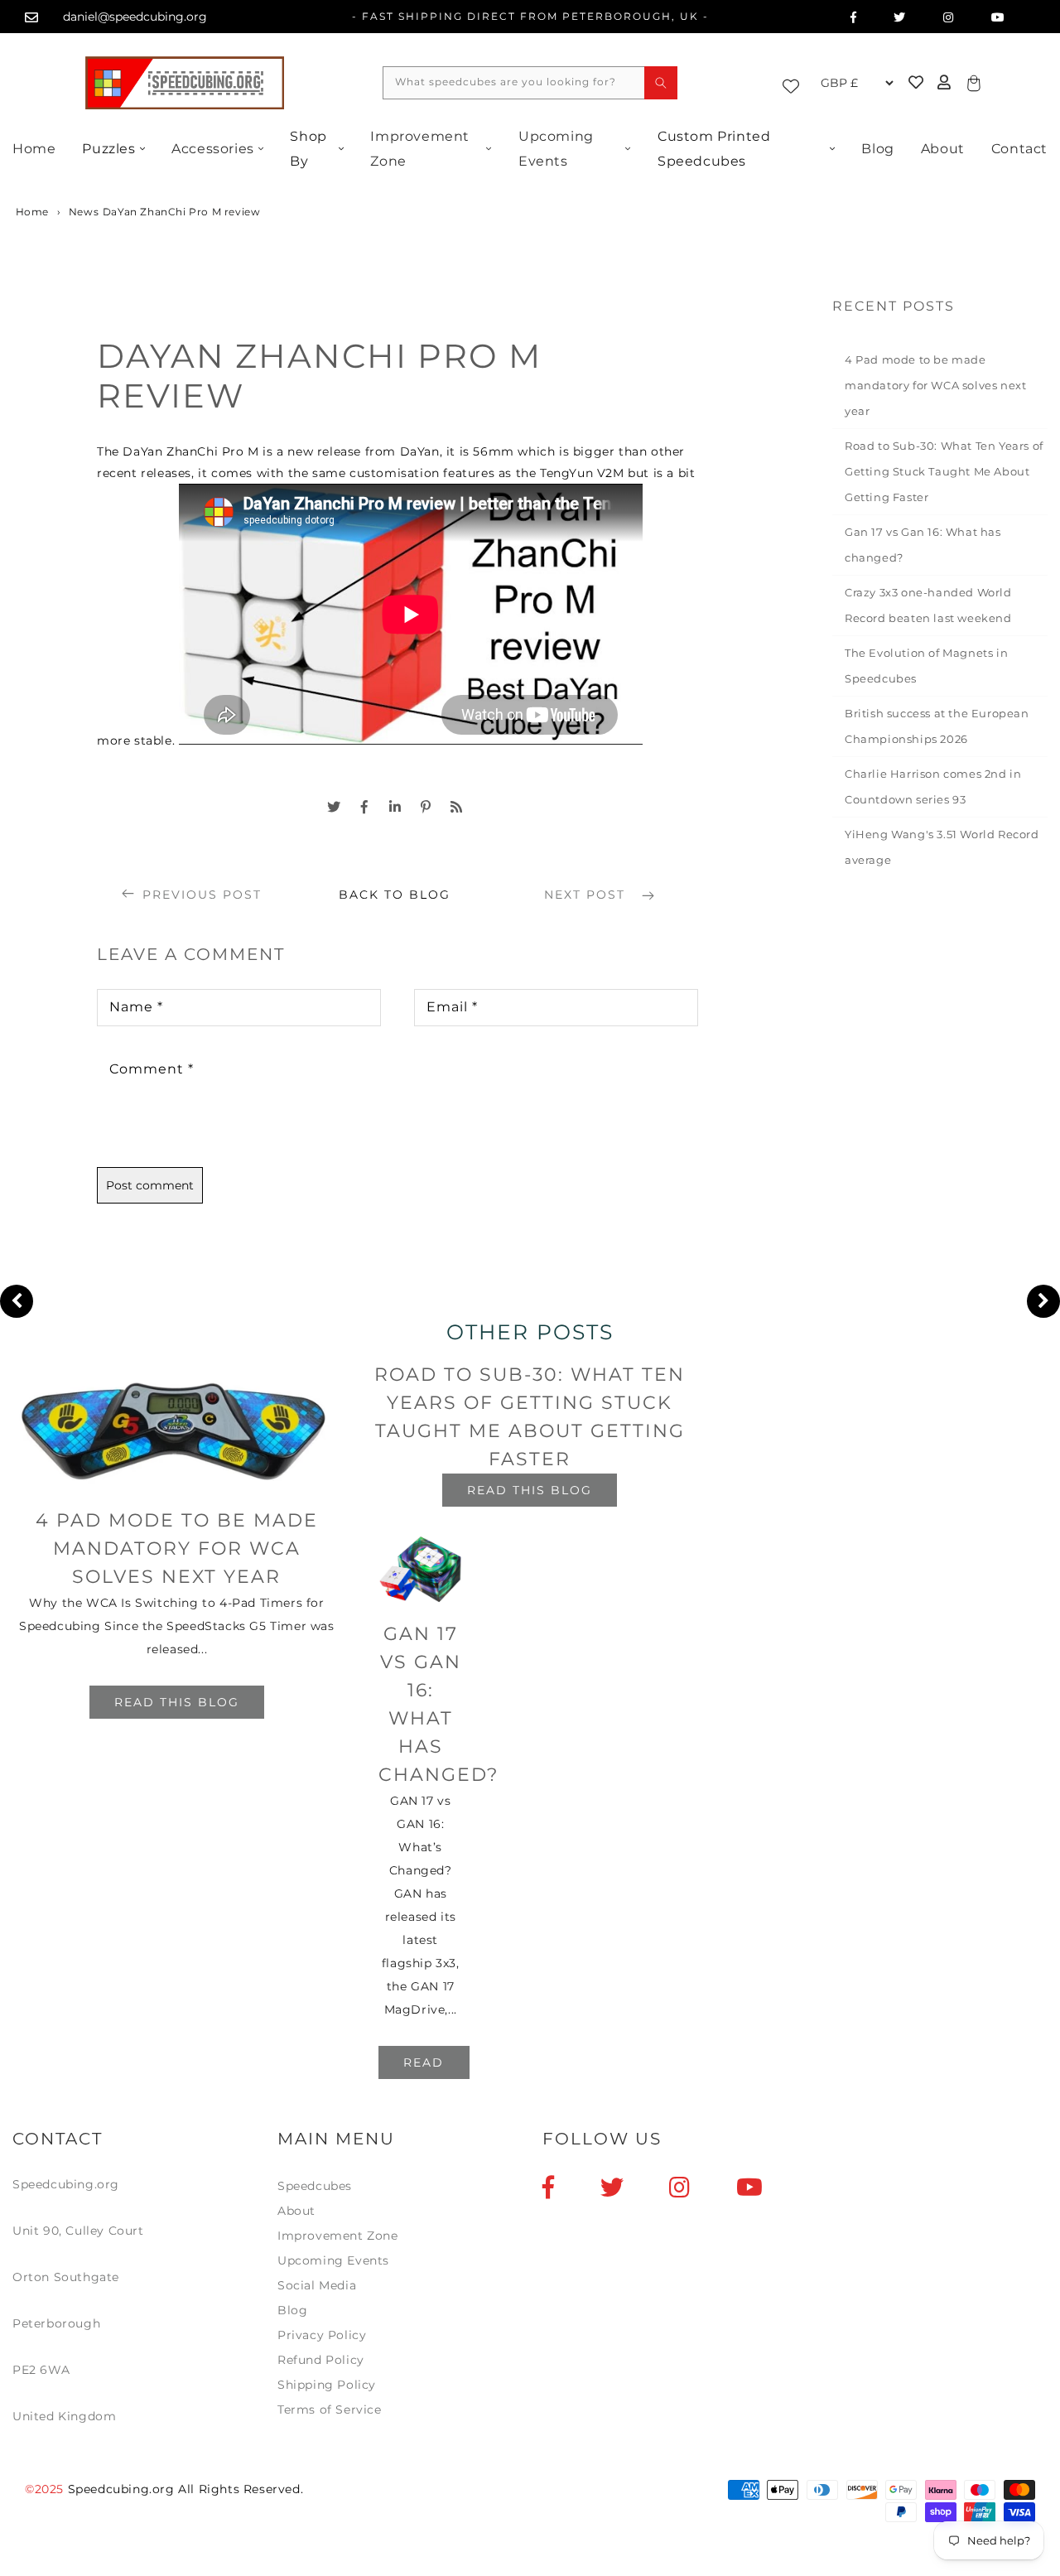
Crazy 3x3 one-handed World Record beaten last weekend (928, 605)
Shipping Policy (327, 2385)
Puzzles (108, 149)
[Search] (661, 83)
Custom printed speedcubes (714, 149)
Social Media (317, 2285)
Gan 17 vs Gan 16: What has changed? (923, 545)
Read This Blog (177, 1702)
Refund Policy (321, 2360)
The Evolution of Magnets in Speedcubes (926, 666)
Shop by (308, 149)
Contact (1019, 149)
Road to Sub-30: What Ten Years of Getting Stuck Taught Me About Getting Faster (944, 471)
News (84, 212)
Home (34, 149)
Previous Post (202, 895)
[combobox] (530, 83)
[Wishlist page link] (795, 83)
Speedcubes (315, 2186)
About (943, 149)
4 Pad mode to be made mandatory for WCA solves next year (935, 385)
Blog (877, 149)
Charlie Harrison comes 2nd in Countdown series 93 (933, 786)
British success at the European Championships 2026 (937, 726)
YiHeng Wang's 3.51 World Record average (942, 847)
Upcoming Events (556, 149)
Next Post (587, 895)
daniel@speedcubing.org (135, 17)
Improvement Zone (420, 149)
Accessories (213, 149)
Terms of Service (330, 2410)
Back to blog (395, 895)
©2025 (46, 2489)
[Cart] (971, 82)
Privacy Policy (322, 2335)
